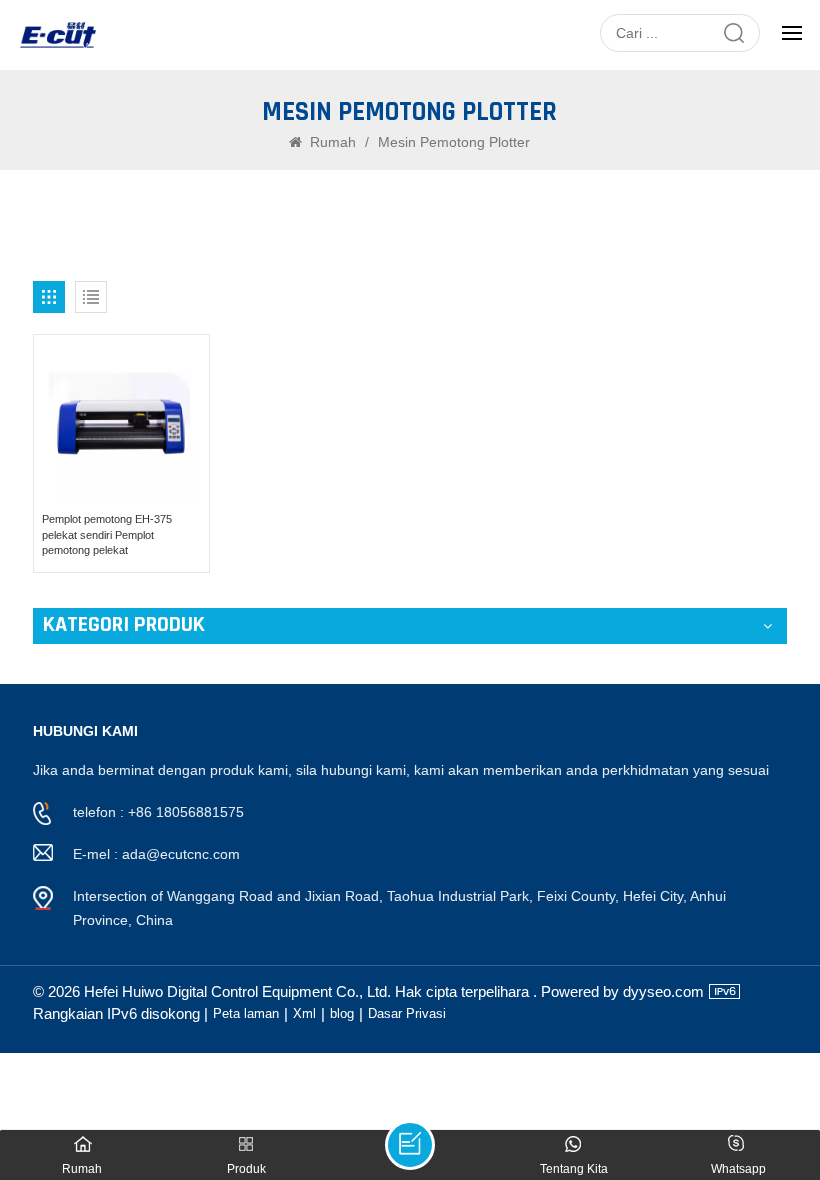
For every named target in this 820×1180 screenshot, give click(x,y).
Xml (304, 1013)
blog (342, 1013)
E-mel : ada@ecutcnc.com (156, 854)
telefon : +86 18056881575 (158, 812)
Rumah (333, 142)
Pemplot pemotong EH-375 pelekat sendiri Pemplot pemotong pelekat (107, 534)
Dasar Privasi (407, 1013)
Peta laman (246, 1013)
